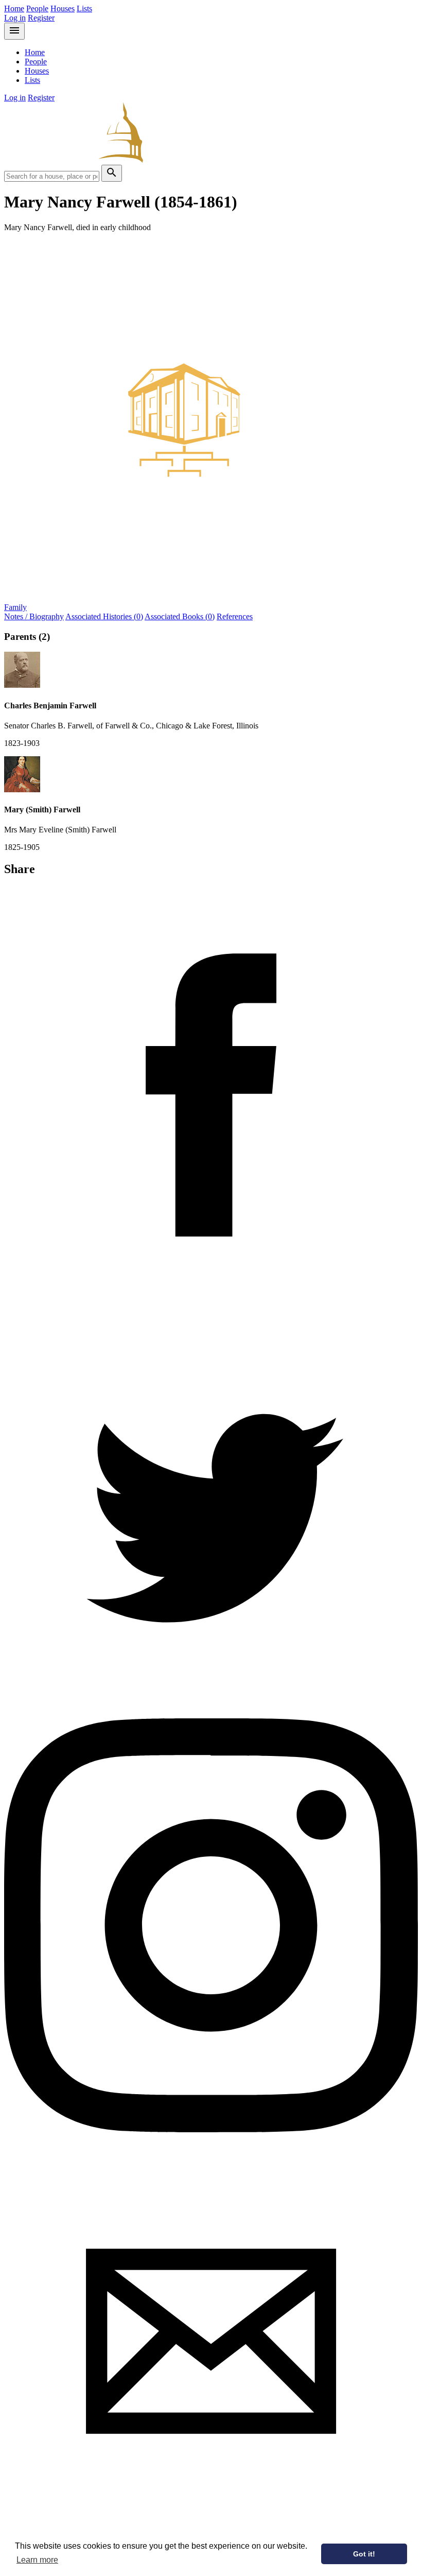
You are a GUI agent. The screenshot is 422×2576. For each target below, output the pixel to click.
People (37, 8)
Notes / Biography (34, 616)
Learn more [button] (37, 2560)
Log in (15, 18)
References (235, 616)
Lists (84, 8)
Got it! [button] (364, 2554)
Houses (63, 8)
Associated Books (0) (180, 616)
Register (41, 18)
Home (14, 8)
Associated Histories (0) (104, 616)
